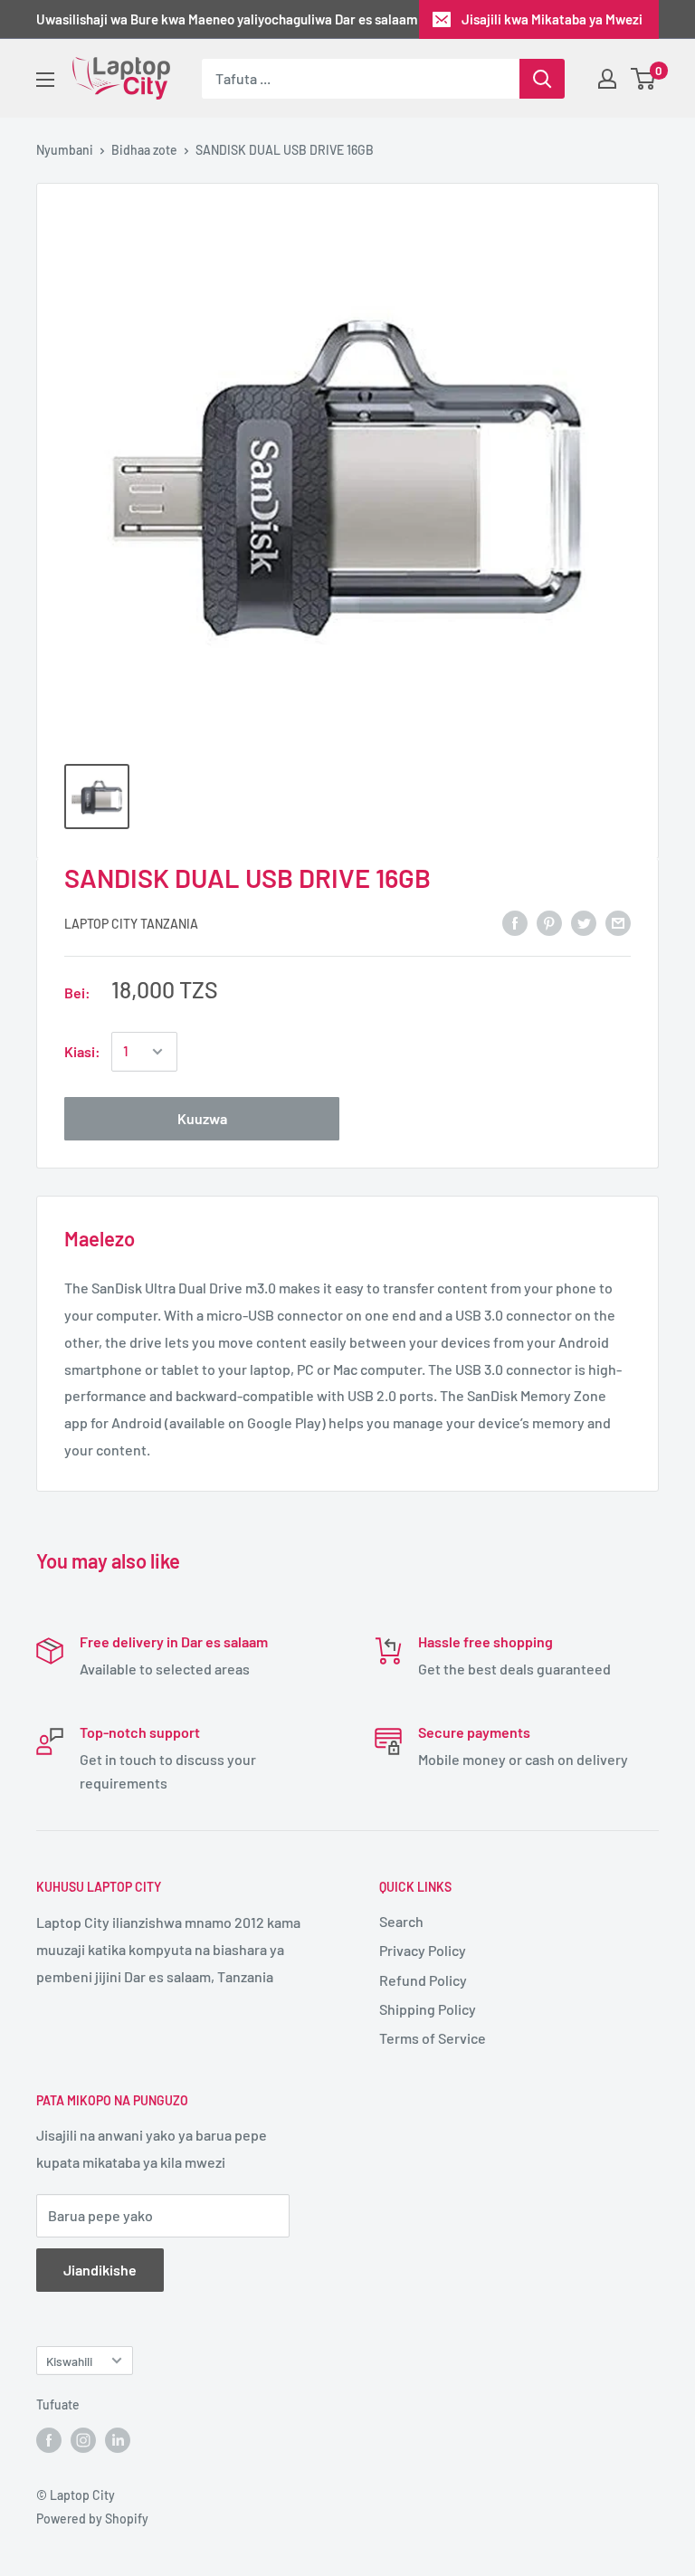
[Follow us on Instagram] (83, 2440)
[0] (644, 79)
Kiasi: (82, 1051)
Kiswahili (69, 2361)
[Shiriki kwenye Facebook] (515, 922)
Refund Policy (423, 1980)
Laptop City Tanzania (131, 924)
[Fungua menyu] (45, 80)
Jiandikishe (100, 2270)
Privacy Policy (423, 1950)
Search (401, 1921)
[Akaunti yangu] (607, 79)
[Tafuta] (542, 79)
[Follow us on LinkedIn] (118, 2440)
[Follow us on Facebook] (49, 2440)
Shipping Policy (428, 2009)
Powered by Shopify (92, 2519)
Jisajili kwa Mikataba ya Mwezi (552, 19)
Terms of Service (433, 2038)
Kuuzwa (202, 1118)
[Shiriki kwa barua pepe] (618, 922)
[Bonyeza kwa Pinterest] (549, 922)
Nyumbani (65, 150)
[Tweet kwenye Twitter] (584, 922)
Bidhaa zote (144, 150)
